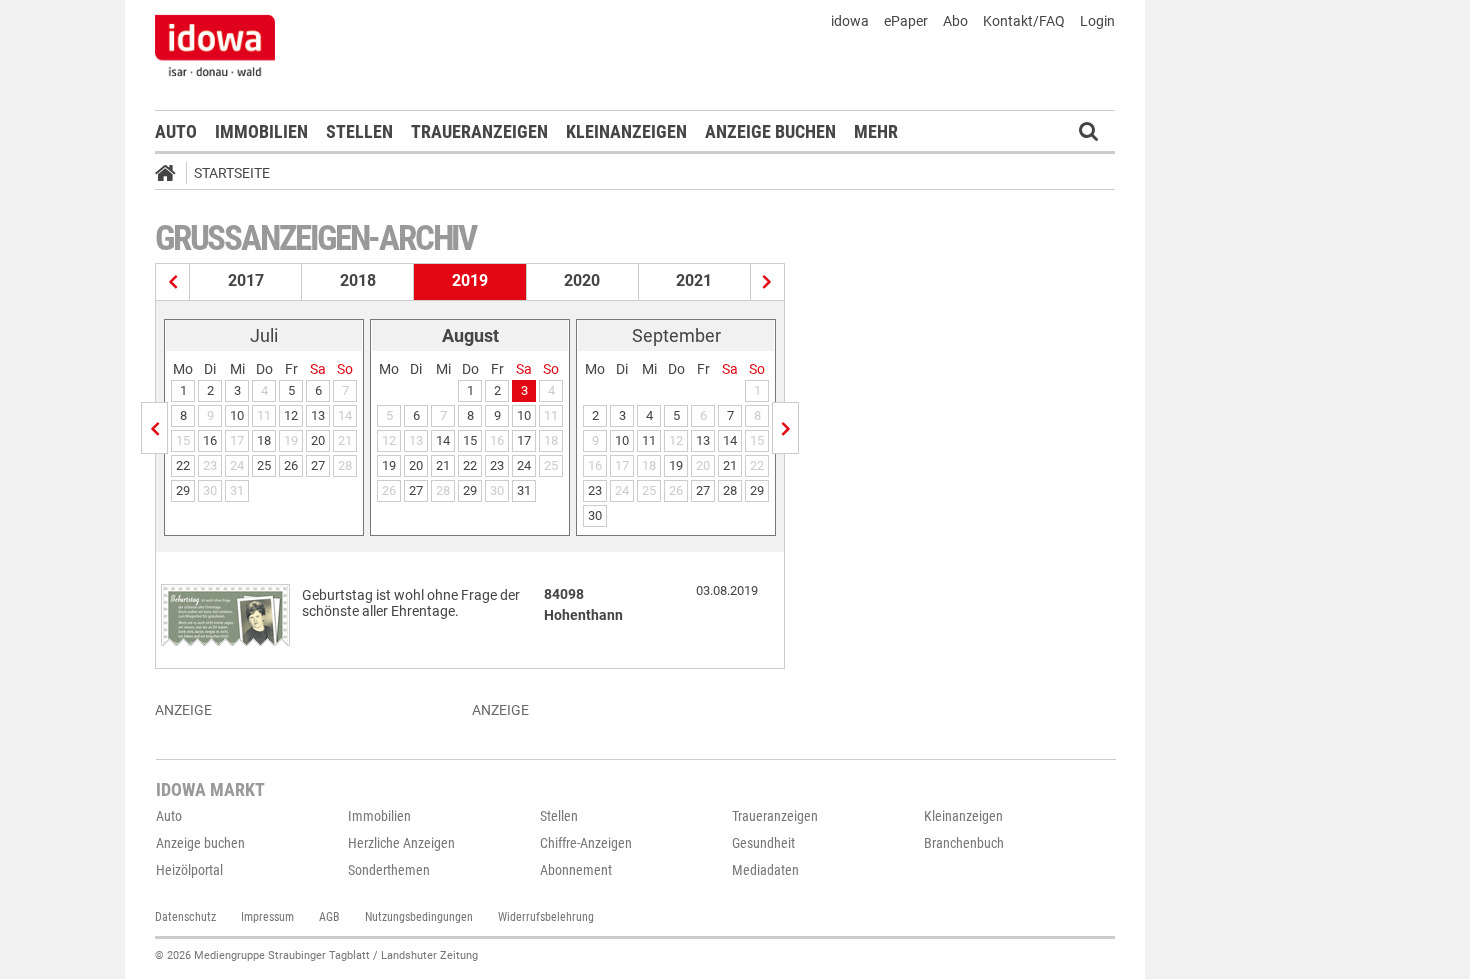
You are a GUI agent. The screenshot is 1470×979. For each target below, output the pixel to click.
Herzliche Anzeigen (401, 843)
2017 (246, 280)
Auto (176, 131)
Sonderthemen (389, 870)
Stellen (359, 131)
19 (389, 465)
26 (291, 465)
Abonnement (576, 870)
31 (524, 490)
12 (291, 415)
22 (183, 465)
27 (318, 465)
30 (595, 515)
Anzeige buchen (770, 131)
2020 (582, 280)
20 (318, 440)
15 (470, 440)
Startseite (232, 173)
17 (524, 440)
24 (524, 465)
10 (237, 415)
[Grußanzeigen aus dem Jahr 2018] (173, 282)
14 (443, 440)
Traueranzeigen (479, 131)
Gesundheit (763, 843)
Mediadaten (765, 870)
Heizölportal (189, 870)
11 (649, 440)
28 (730, 490)
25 (264, 465)
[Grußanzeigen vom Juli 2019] (154, 428)
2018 (358, 280)
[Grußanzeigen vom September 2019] (785, 428)
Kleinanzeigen (626, 131)
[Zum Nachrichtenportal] (215, 45)
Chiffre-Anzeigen (586, 843)
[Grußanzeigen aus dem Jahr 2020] (767, 282)
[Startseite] (172, 176)
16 (210, 440)
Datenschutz (185, 917)
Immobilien (261, 131)
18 (264, 440)
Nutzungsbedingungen (419, 917)
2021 (694, 280)
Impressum (267, 917)
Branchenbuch (964, 843)
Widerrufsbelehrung (546, 917)
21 (443, 465)
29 (183, 490)
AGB (329, 917)
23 (497, 465)
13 (318, 415)
